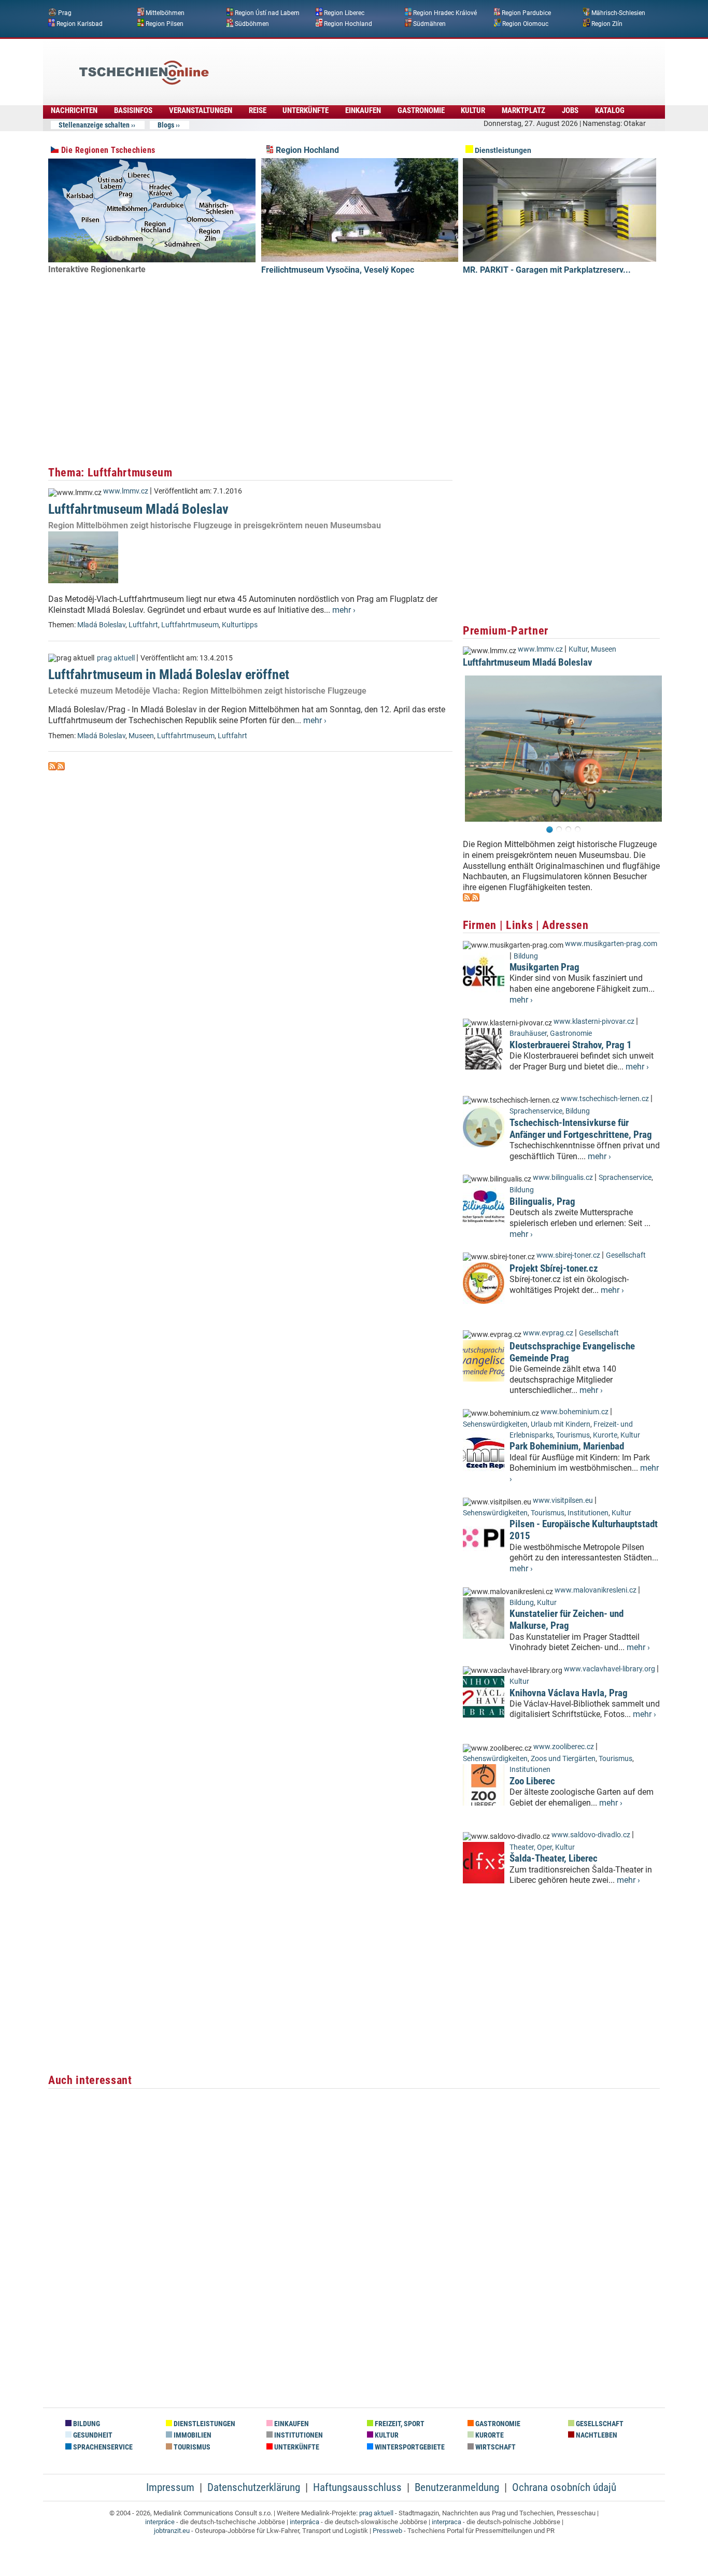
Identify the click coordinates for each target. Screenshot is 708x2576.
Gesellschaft (626, 1255)
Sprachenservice (536, 1111)
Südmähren (429, 23)
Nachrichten (74, 110)
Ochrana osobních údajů (564, 2487)
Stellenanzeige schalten (94, 125)
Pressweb (387, 2531)
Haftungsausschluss (357, 2487)
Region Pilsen (165, 23)
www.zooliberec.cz (564, 1747)
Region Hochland (348, 23)
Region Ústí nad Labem (267, 13)
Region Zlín (607, 23)
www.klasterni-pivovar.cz (594, 1022)
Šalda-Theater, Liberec (554, 1858)
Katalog (610, 110)
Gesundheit (92, 2435)
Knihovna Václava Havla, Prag (569, 1693)
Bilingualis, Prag (542, 1201)
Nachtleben (596, 2435)
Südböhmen (252, 23)
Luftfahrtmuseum (190, 625)
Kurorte (605, 1435)
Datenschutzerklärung (254, 2487)
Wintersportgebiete (409, 2447)
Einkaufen (363, 110)
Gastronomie (421, 110)
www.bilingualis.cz (563, 1178)
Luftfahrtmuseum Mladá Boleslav (138, 509)
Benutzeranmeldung (457, 2487)
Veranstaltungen (201, 110)
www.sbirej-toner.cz (568, 1255)
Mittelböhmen (165, 13)
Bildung (526, 956)
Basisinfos (133, 110)
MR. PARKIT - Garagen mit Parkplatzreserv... (547, 270)
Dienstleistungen (502, 151)
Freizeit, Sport (399, 2424)
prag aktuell (116, 658)
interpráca (305, 2522)
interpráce (160, 2522)
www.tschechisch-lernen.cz (605, 1099)
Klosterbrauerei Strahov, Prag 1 (571, 1045)
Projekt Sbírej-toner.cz (554, 1268)
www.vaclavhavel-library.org (610, 1669)
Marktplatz (523, 110)
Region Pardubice (526, 13)
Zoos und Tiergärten (563, 1759)
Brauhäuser (528, 1033)
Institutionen (588, 1513)
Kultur (473, 110)
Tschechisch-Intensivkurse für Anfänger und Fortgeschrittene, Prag (581, 1129)
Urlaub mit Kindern (561, 1424)
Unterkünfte (306, 110)
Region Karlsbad (80, 23)
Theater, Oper (531, 1847)
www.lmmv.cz (126, 491)
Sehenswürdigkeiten (495, 1424)
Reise (258, 110)
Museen (141, 736)
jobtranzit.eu (172, 2531)
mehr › (344, 610)
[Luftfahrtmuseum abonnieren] (52, 768)
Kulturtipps (240, 625)
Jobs (570, 110)
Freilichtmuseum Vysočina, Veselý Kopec (338, 270)
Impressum (170, 2487)
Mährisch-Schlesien (618, 13)
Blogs (166, 125)
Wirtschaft (495, 2447)
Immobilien (192, 2435)
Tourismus (573, 1435)
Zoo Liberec (532, 1781)
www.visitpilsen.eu (563, 1501)
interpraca (447, 2522)
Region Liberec (344, 13)
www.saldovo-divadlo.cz (591, 1835)
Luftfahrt (143, 625)
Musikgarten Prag (544, 967)
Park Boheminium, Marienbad (567, 1446)
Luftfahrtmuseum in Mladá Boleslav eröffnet (169, 674)
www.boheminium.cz (575, 1412)
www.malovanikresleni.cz (596, 1590)
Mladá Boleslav (101, 625)
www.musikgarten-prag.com (611, 944)
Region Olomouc (525, 23)
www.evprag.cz (549, 1333)
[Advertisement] (382, 65)
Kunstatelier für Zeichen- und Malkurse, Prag (567, 1620)
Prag (65, 13)
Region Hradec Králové (445, 13)
